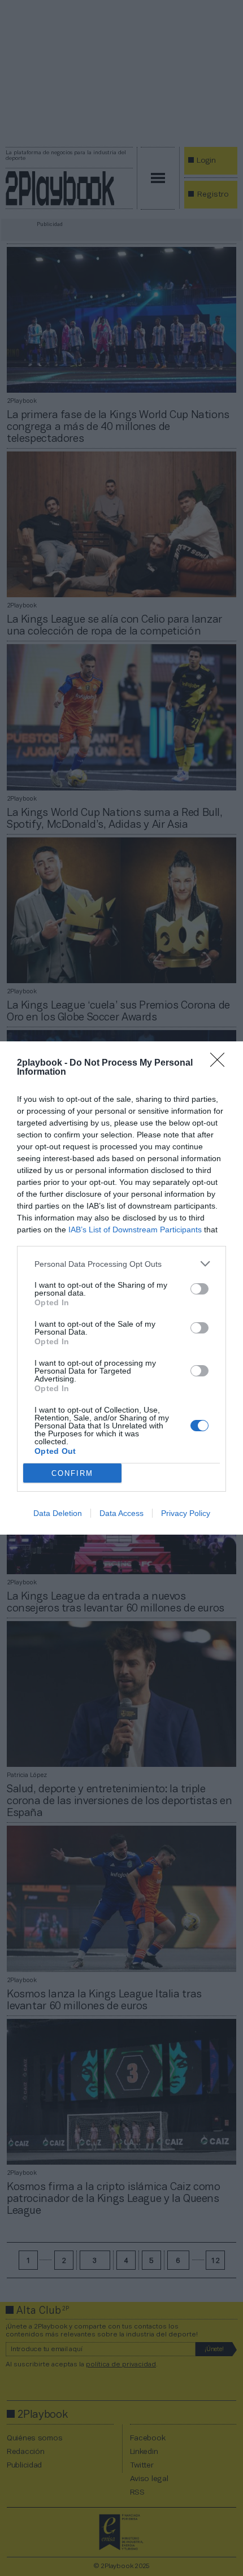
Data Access (121, 1513)
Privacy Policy (186, 1513)
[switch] (199, 1289)
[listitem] (121, 1264)
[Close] (221, 1063)
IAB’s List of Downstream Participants (135, 1230)
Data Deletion (58, 1513)
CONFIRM (72, 1473)
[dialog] (121, 1288)
